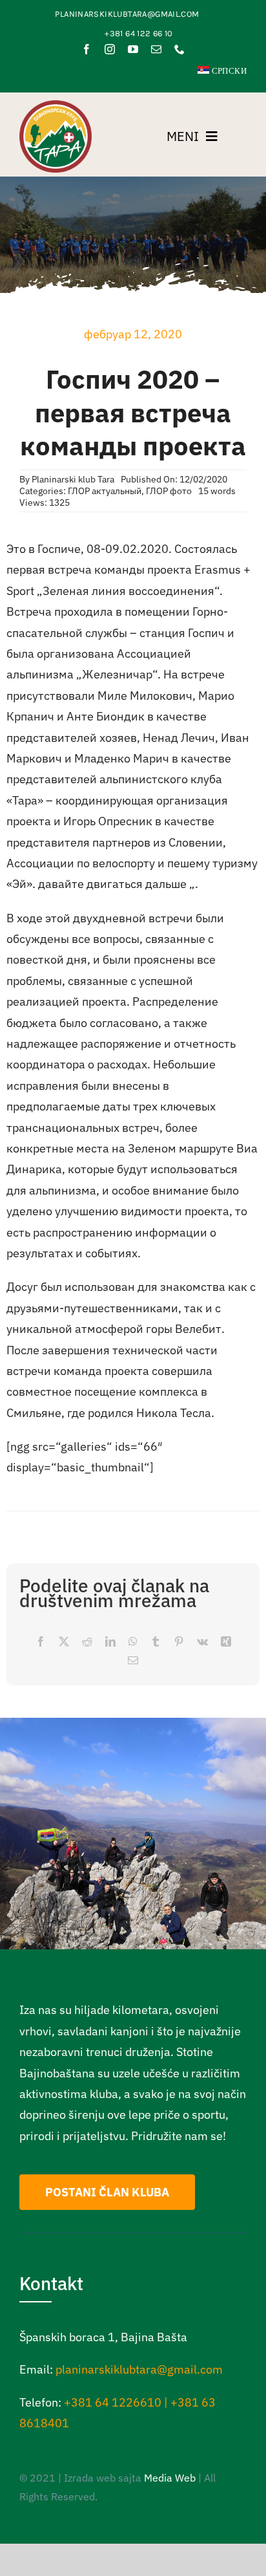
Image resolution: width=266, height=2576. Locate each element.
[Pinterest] (179, 1642)
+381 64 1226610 (113, 2402)
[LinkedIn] (110, 1642)
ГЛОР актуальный (105, 491)
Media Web (170, 2478)
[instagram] (110, 49)
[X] (64, 1642)
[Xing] (226, 1642)
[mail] (156, 49)
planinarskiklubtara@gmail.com (139, 2369)
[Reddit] (87, 1642)
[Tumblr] (156, 1642)
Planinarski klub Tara (73, 479)
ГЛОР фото (169, 491)
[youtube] (133, 49)
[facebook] (87, 49)
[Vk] (202, 1642)
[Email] (133, 1661)
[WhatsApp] (133, 1642)
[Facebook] (41, 1642)
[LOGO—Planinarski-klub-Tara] (56, 106)
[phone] (179, 49)
